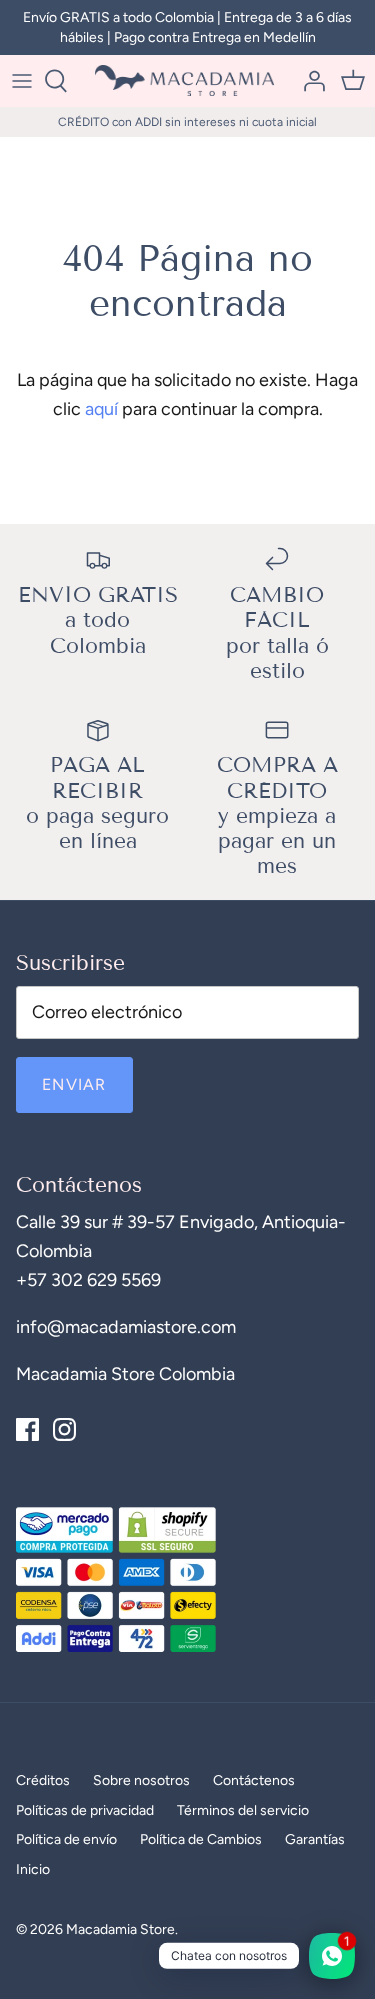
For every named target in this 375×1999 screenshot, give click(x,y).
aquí (101, 409)
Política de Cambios (201, 1839)
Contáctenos (254, 1780)
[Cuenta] (309, 81)
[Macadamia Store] (187, 80)
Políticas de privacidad (85, 1810)
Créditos (43, 1780)
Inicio (33, 1869)
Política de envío (66, 1839)
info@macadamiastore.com (126, 1327)
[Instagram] (64, 1429)
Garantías (315, 1839)
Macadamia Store (120, 1929)
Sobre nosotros (141, 1780)
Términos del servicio (243, 1810)
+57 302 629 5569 (88, 1280)
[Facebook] (27, 1429)
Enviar (74, 1084)
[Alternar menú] (22, 81)
